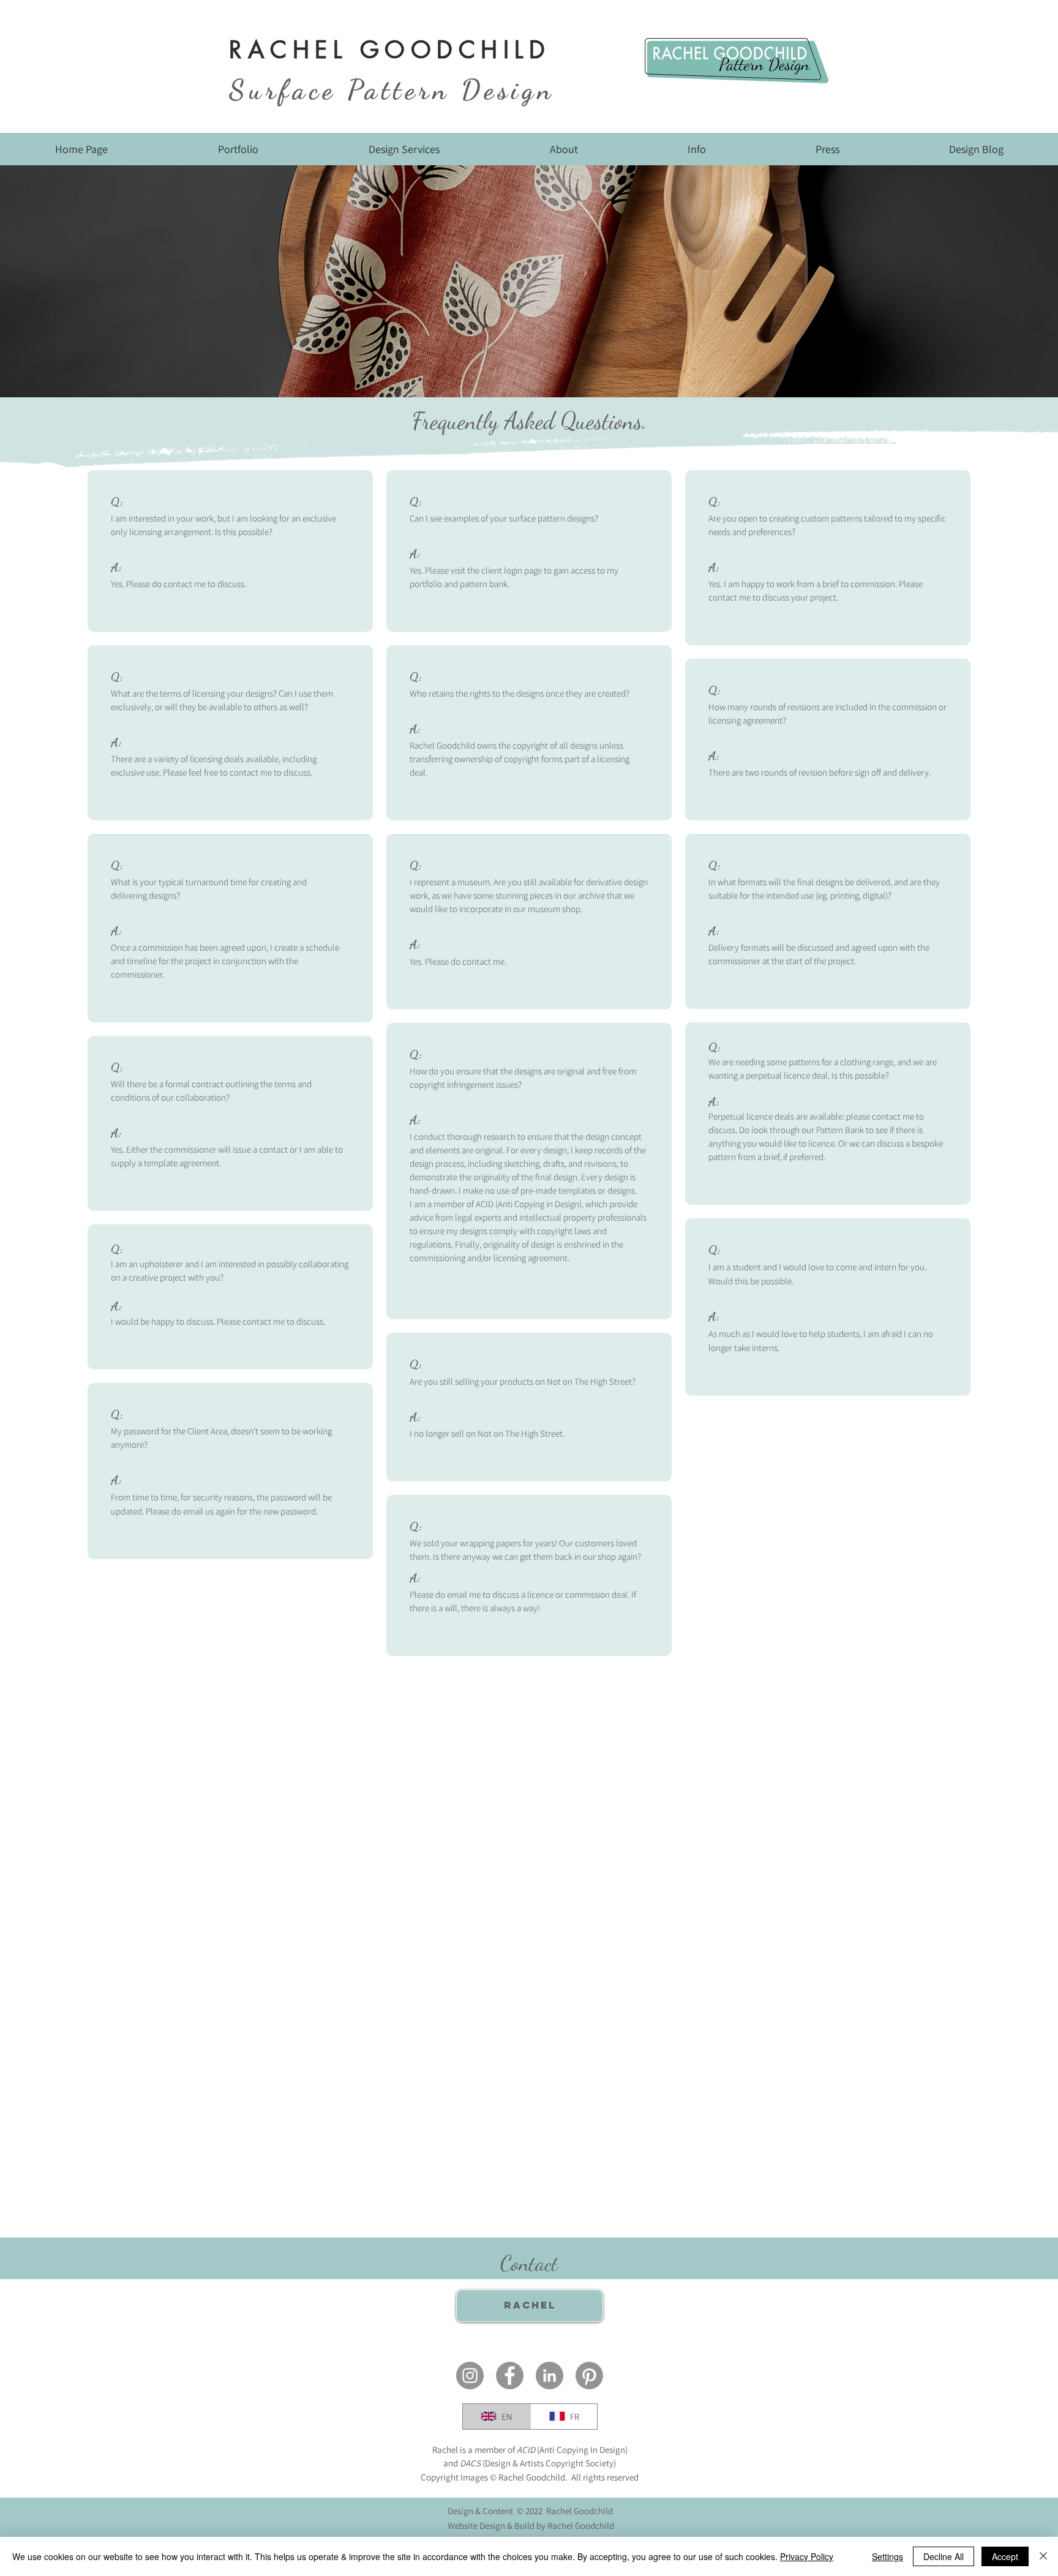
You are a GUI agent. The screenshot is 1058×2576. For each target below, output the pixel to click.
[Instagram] (470, 2376)
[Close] (1043, 2556)
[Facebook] (510, 2376)
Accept (1005, 2556)
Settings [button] (887, 2556)
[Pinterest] (589, 2376)
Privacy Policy (807, 2556)
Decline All (944, 2556)
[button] (238, 153)
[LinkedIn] (550, 2376)
